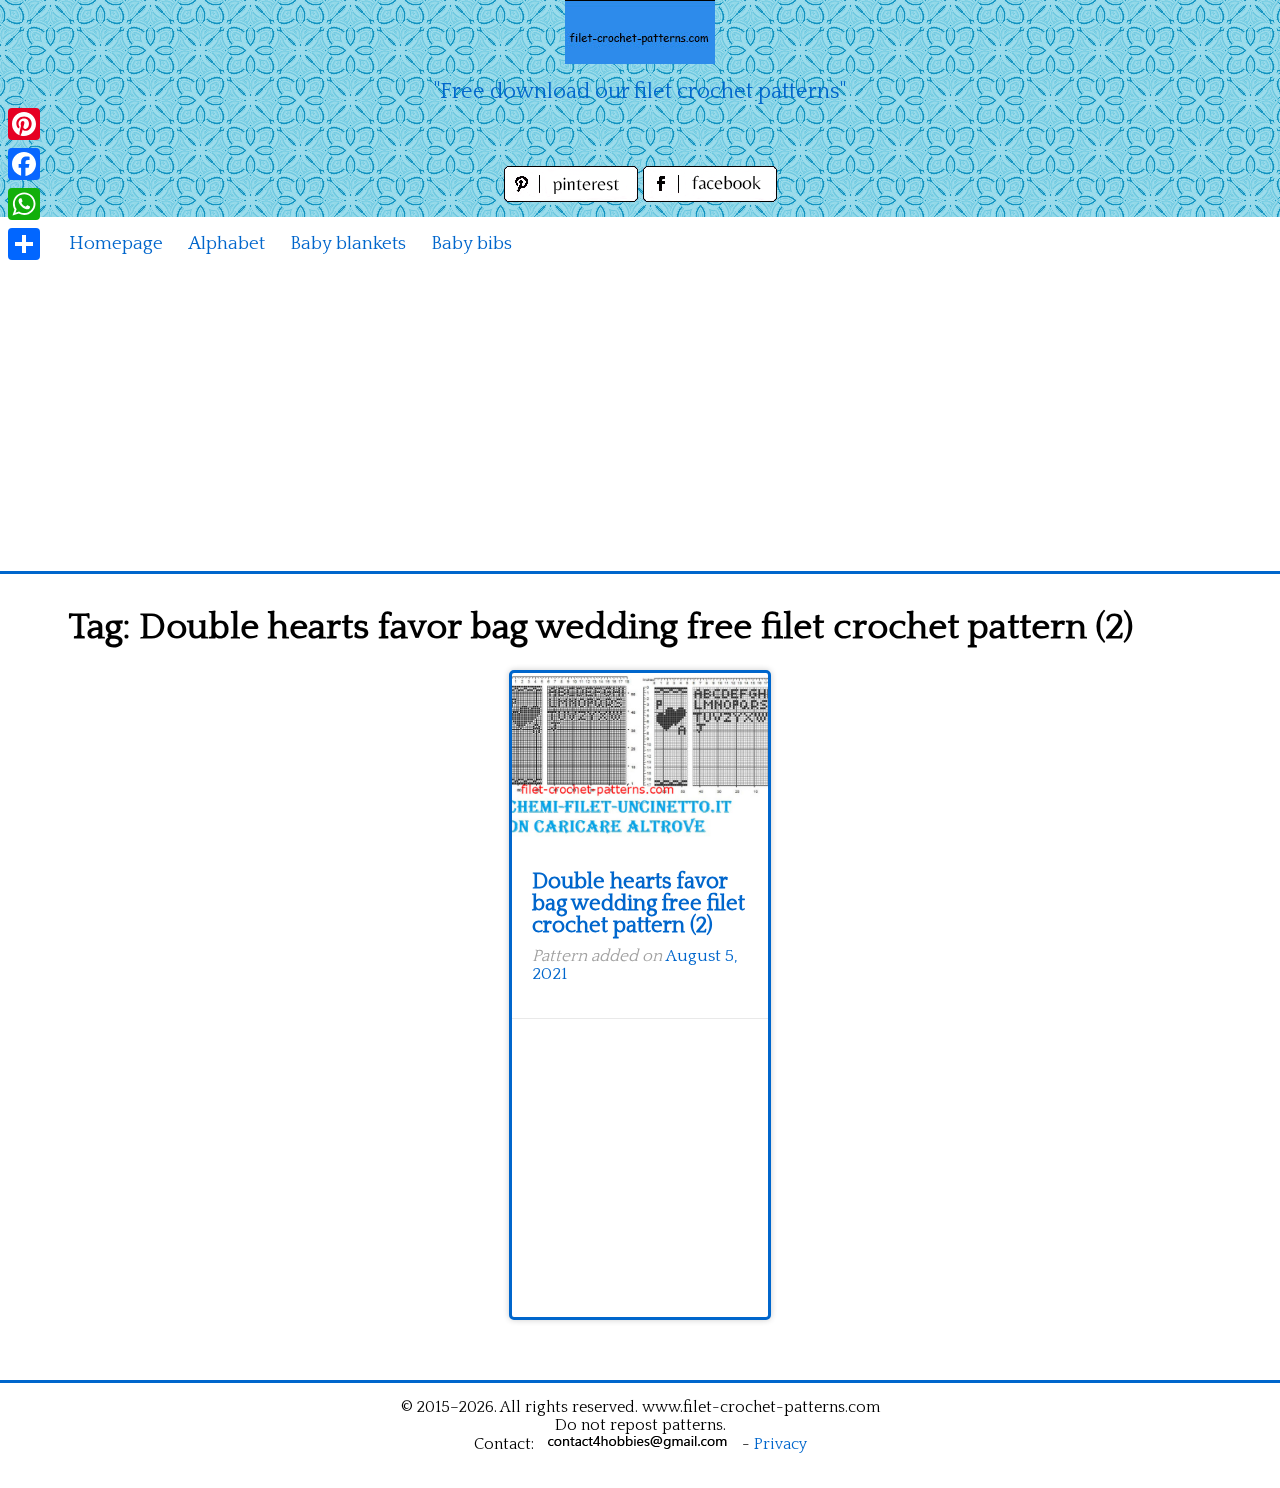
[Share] (24, 244)
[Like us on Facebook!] (710, 196)
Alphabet (226, 243)
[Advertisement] (640, 421)
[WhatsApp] (24, 204)
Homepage (116, 243)
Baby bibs (471, 243)
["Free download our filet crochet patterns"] (640, 32)
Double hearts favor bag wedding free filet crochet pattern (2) (638, 903)
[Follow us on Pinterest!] (573, 196)
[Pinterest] (24, 124)
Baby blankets (348, 243)
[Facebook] (24, 164)
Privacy (780, 1444)
